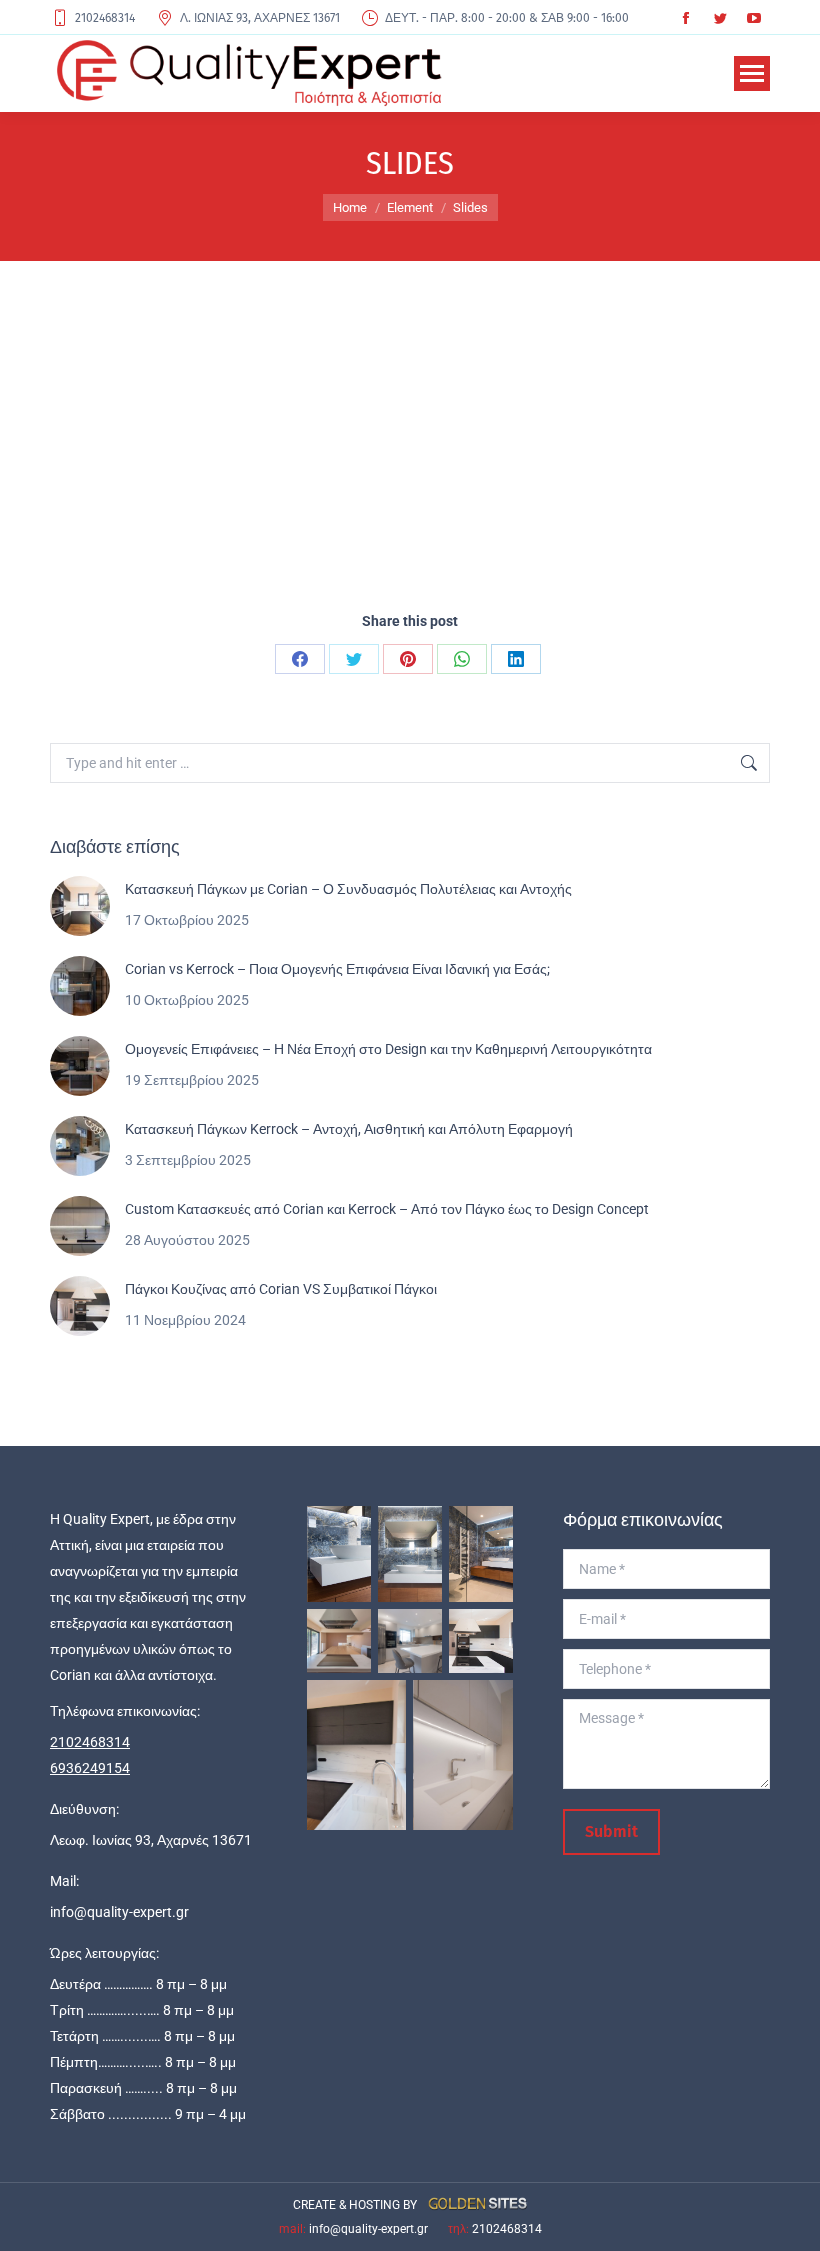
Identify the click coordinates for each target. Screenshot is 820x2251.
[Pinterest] (408, 659)
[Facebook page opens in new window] (686, 18)
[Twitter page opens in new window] (720, 18)
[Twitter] (354, 659)
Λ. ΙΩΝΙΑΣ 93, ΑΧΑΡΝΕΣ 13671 (260, 18)
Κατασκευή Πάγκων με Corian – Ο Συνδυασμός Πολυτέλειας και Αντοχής (348, 889)
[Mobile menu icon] (752, 73)
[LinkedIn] (516, 659)
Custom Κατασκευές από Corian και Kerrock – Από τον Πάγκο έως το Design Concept (387, 1209)
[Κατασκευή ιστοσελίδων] (474, 2205)
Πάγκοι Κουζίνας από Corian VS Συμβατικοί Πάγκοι (281, 1289)
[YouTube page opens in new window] (754, 18)
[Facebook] (300, 659)
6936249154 (90, 1768)
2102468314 (105, 18)
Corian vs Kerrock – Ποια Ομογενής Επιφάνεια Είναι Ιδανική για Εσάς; (337, 969)
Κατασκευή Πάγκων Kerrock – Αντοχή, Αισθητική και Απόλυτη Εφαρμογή (349, 1129)
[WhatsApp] (462, 659)
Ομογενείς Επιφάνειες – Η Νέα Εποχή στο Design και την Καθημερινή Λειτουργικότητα (388, 1049)
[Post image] (80, 906)
